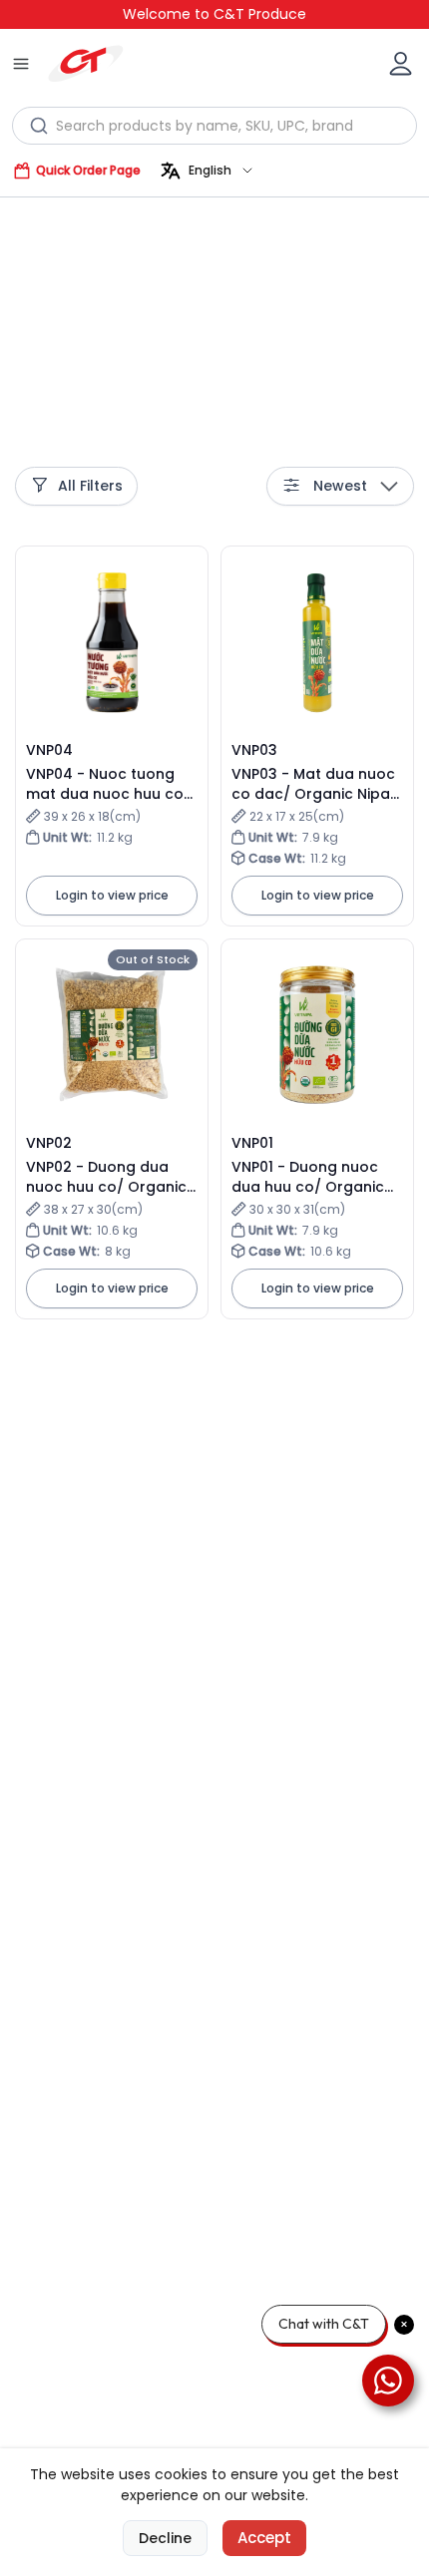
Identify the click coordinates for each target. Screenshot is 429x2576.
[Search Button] (39, 126)
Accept (264, 2538)
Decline (165, 2538)
